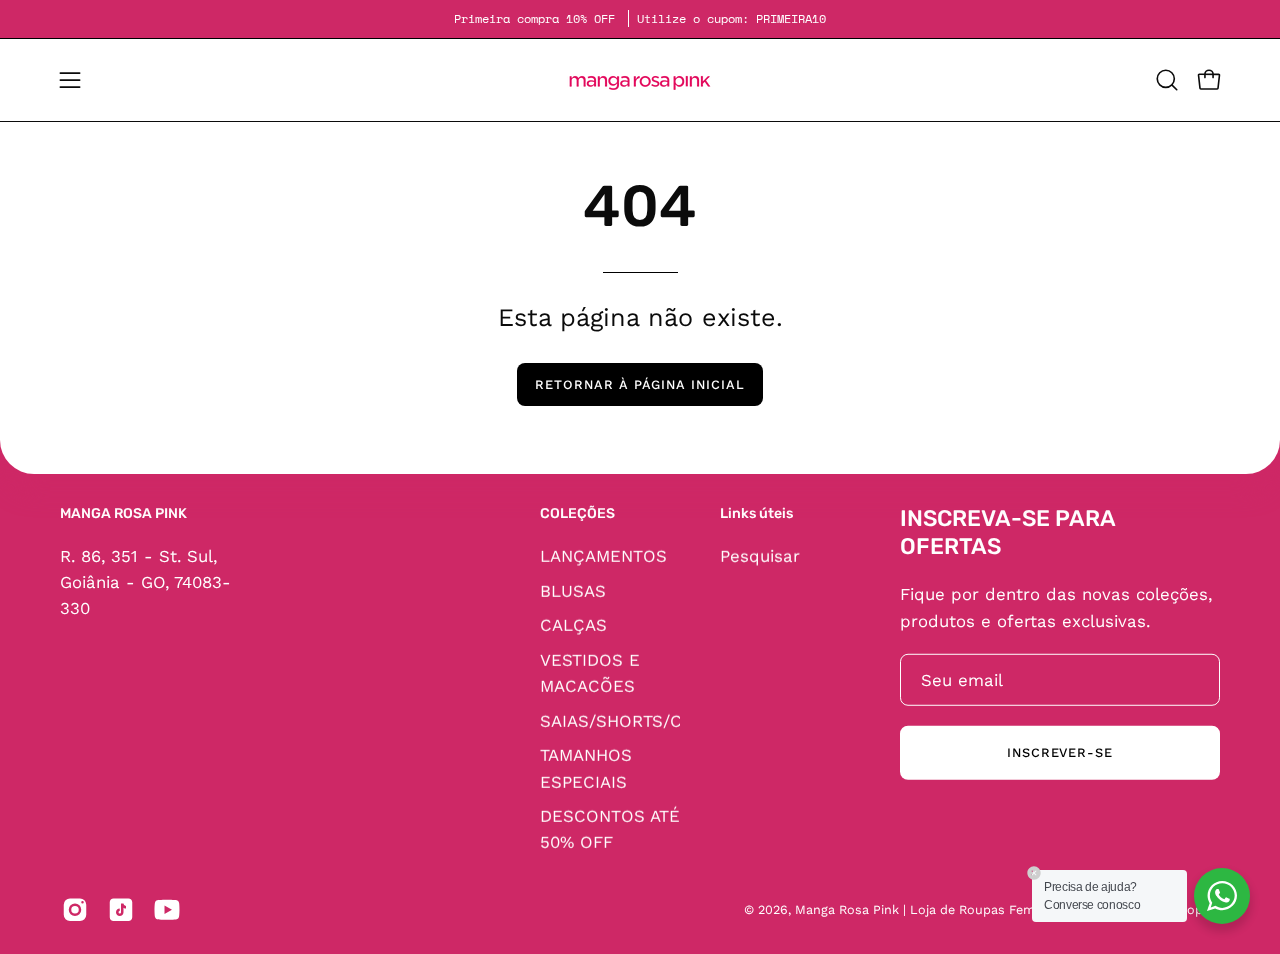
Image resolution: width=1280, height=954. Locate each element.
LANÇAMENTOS (603, 555)
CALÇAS (573, 625)
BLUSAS (573, 590)
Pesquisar (760, 555)
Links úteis (756, 513)
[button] (1167, 80)
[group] (640, 19)
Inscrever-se (1060, 752)
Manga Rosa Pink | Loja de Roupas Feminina (931, 909)
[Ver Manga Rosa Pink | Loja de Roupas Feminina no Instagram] (75, 910)
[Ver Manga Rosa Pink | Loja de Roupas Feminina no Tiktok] (121, 910)
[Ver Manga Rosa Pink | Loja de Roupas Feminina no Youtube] (167, 910)
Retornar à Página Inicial (640, 384)
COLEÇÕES (577, 513)
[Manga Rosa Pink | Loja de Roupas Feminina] (640, 80)
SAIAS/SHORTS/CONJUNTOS (657, 720)
